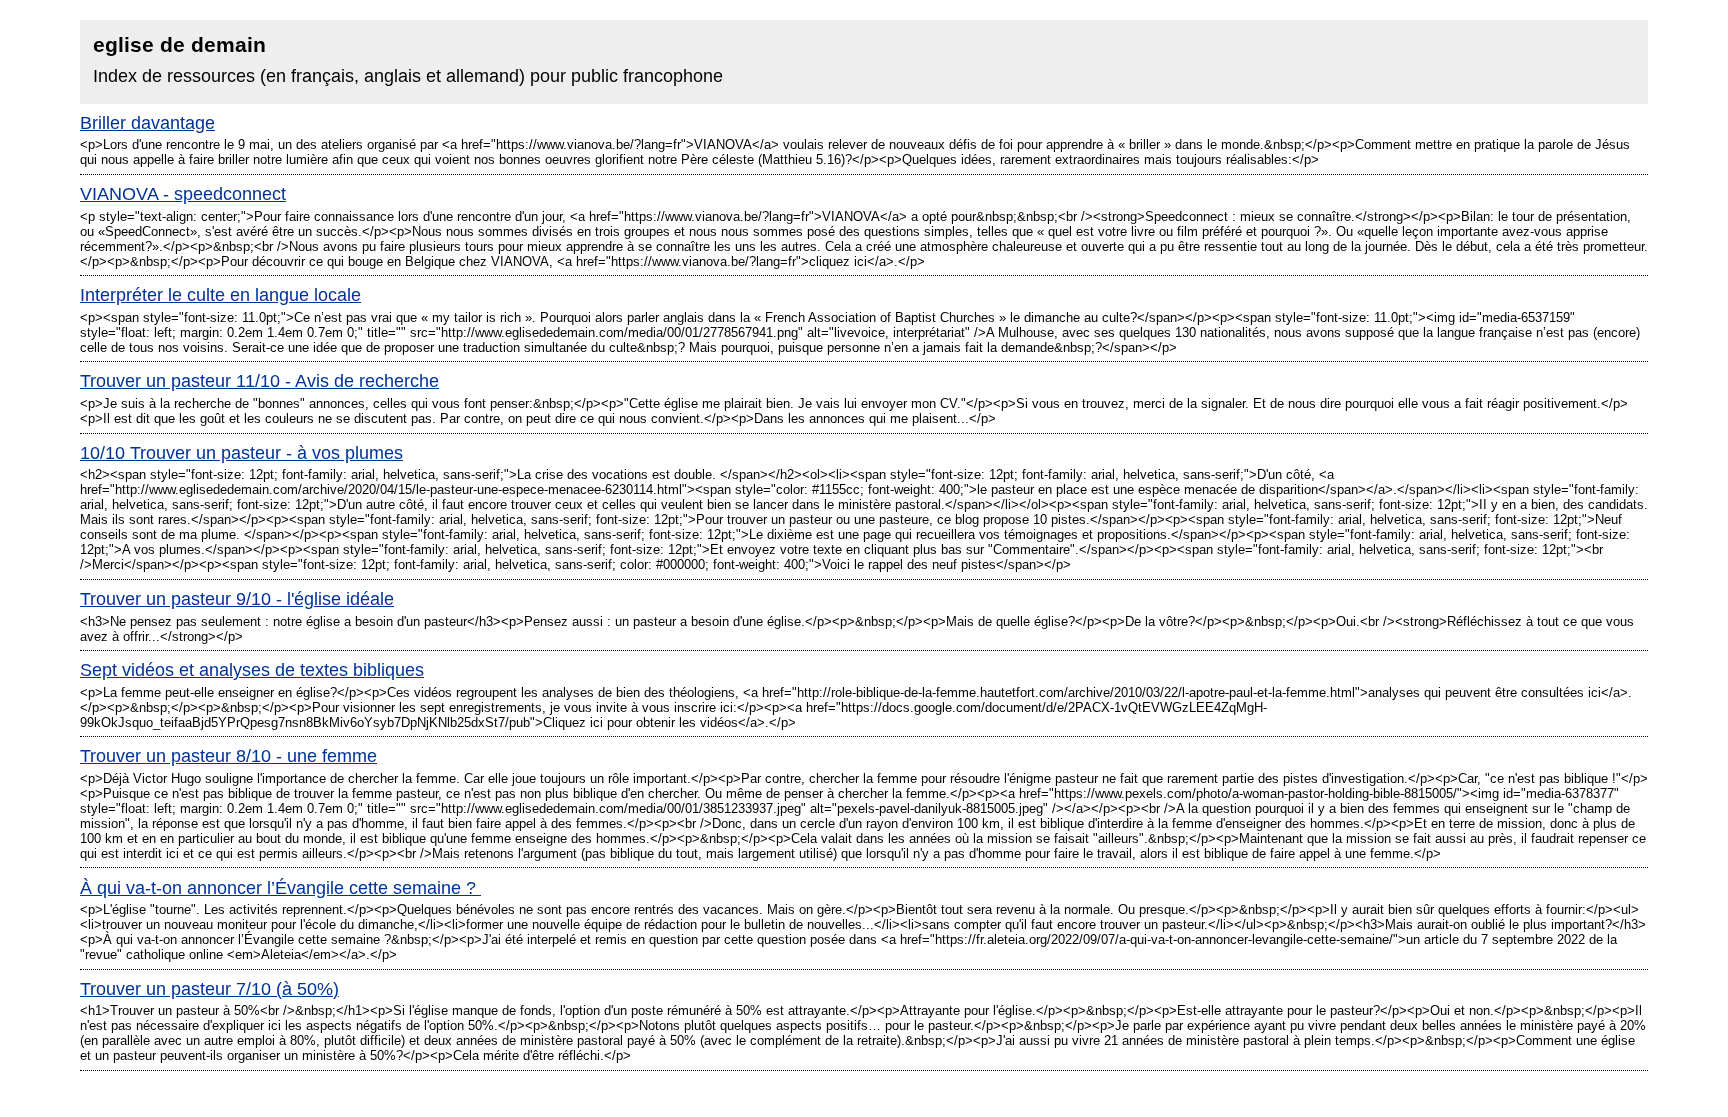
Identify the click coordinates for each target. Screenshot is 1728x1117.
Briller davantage (147, 123)
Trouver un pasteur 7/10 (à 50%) (209, 989)
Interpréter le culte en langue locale (220, 295)
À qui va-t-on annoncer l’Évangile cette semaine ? (280, 888)
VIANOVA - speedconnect (183, 194)
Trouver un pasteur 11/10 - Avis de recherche (259, 381)
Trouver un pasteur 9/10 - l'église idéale (237, 599)
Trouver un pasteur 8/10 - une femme (228, 756)
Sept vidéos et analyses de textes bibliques (252, 670)
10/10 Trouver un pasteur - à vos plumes (241, 453)
